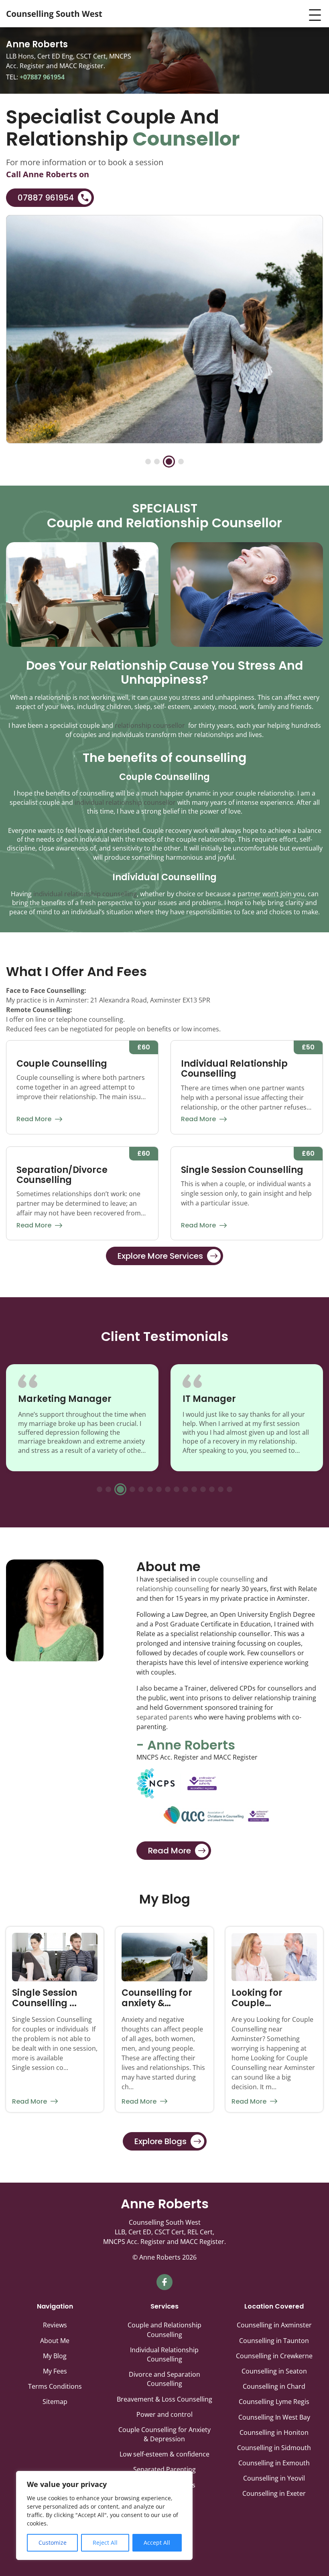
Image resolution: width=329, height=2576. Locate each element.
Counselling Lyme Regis (274, 2402)
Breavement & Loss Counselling (164, 2399)
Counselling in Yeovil (274, 2478)
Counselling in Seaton (274, 2371)
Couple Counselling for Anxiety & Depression (164, 2434)
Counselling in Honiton (274, 2432)
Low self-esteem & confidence (164, 2454)
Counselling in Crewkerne (274, 2356)
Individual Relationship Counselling (164, 2354)
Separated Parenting (164, 2469)
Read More (34, 1119)
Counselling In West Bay (274, 2417)
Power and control (164, 2414)
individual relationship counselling (85, 894)
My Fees (55, 2371)
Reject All (105, 2543)
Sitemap (55, 2402)
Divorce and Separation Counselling (164, 2379)
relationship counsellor (150, 725)
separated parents (164, 1717)
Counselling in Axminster (274, 2325)
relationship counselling (173, 1589)
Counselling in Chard (274, 2386)
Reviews (55, 2325)
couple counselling (226, 1579)
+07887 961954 (41, 77)
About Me (55, 2341)
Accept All (157, 2543)
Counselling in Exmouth (274, 2463)
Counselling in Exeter (274, 2493)
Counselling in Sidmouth (274, 2448)
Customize (53, 2543)
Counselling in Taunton (274, 2341)
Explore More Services (160, 1256)
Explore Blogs (160, 2141)
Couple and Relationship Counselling (164, 2330)
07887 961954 (46, 198)
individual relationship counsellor (125, 802)
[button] (148, 462)
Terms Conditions (55, 2386)
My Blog (55, 2356)
